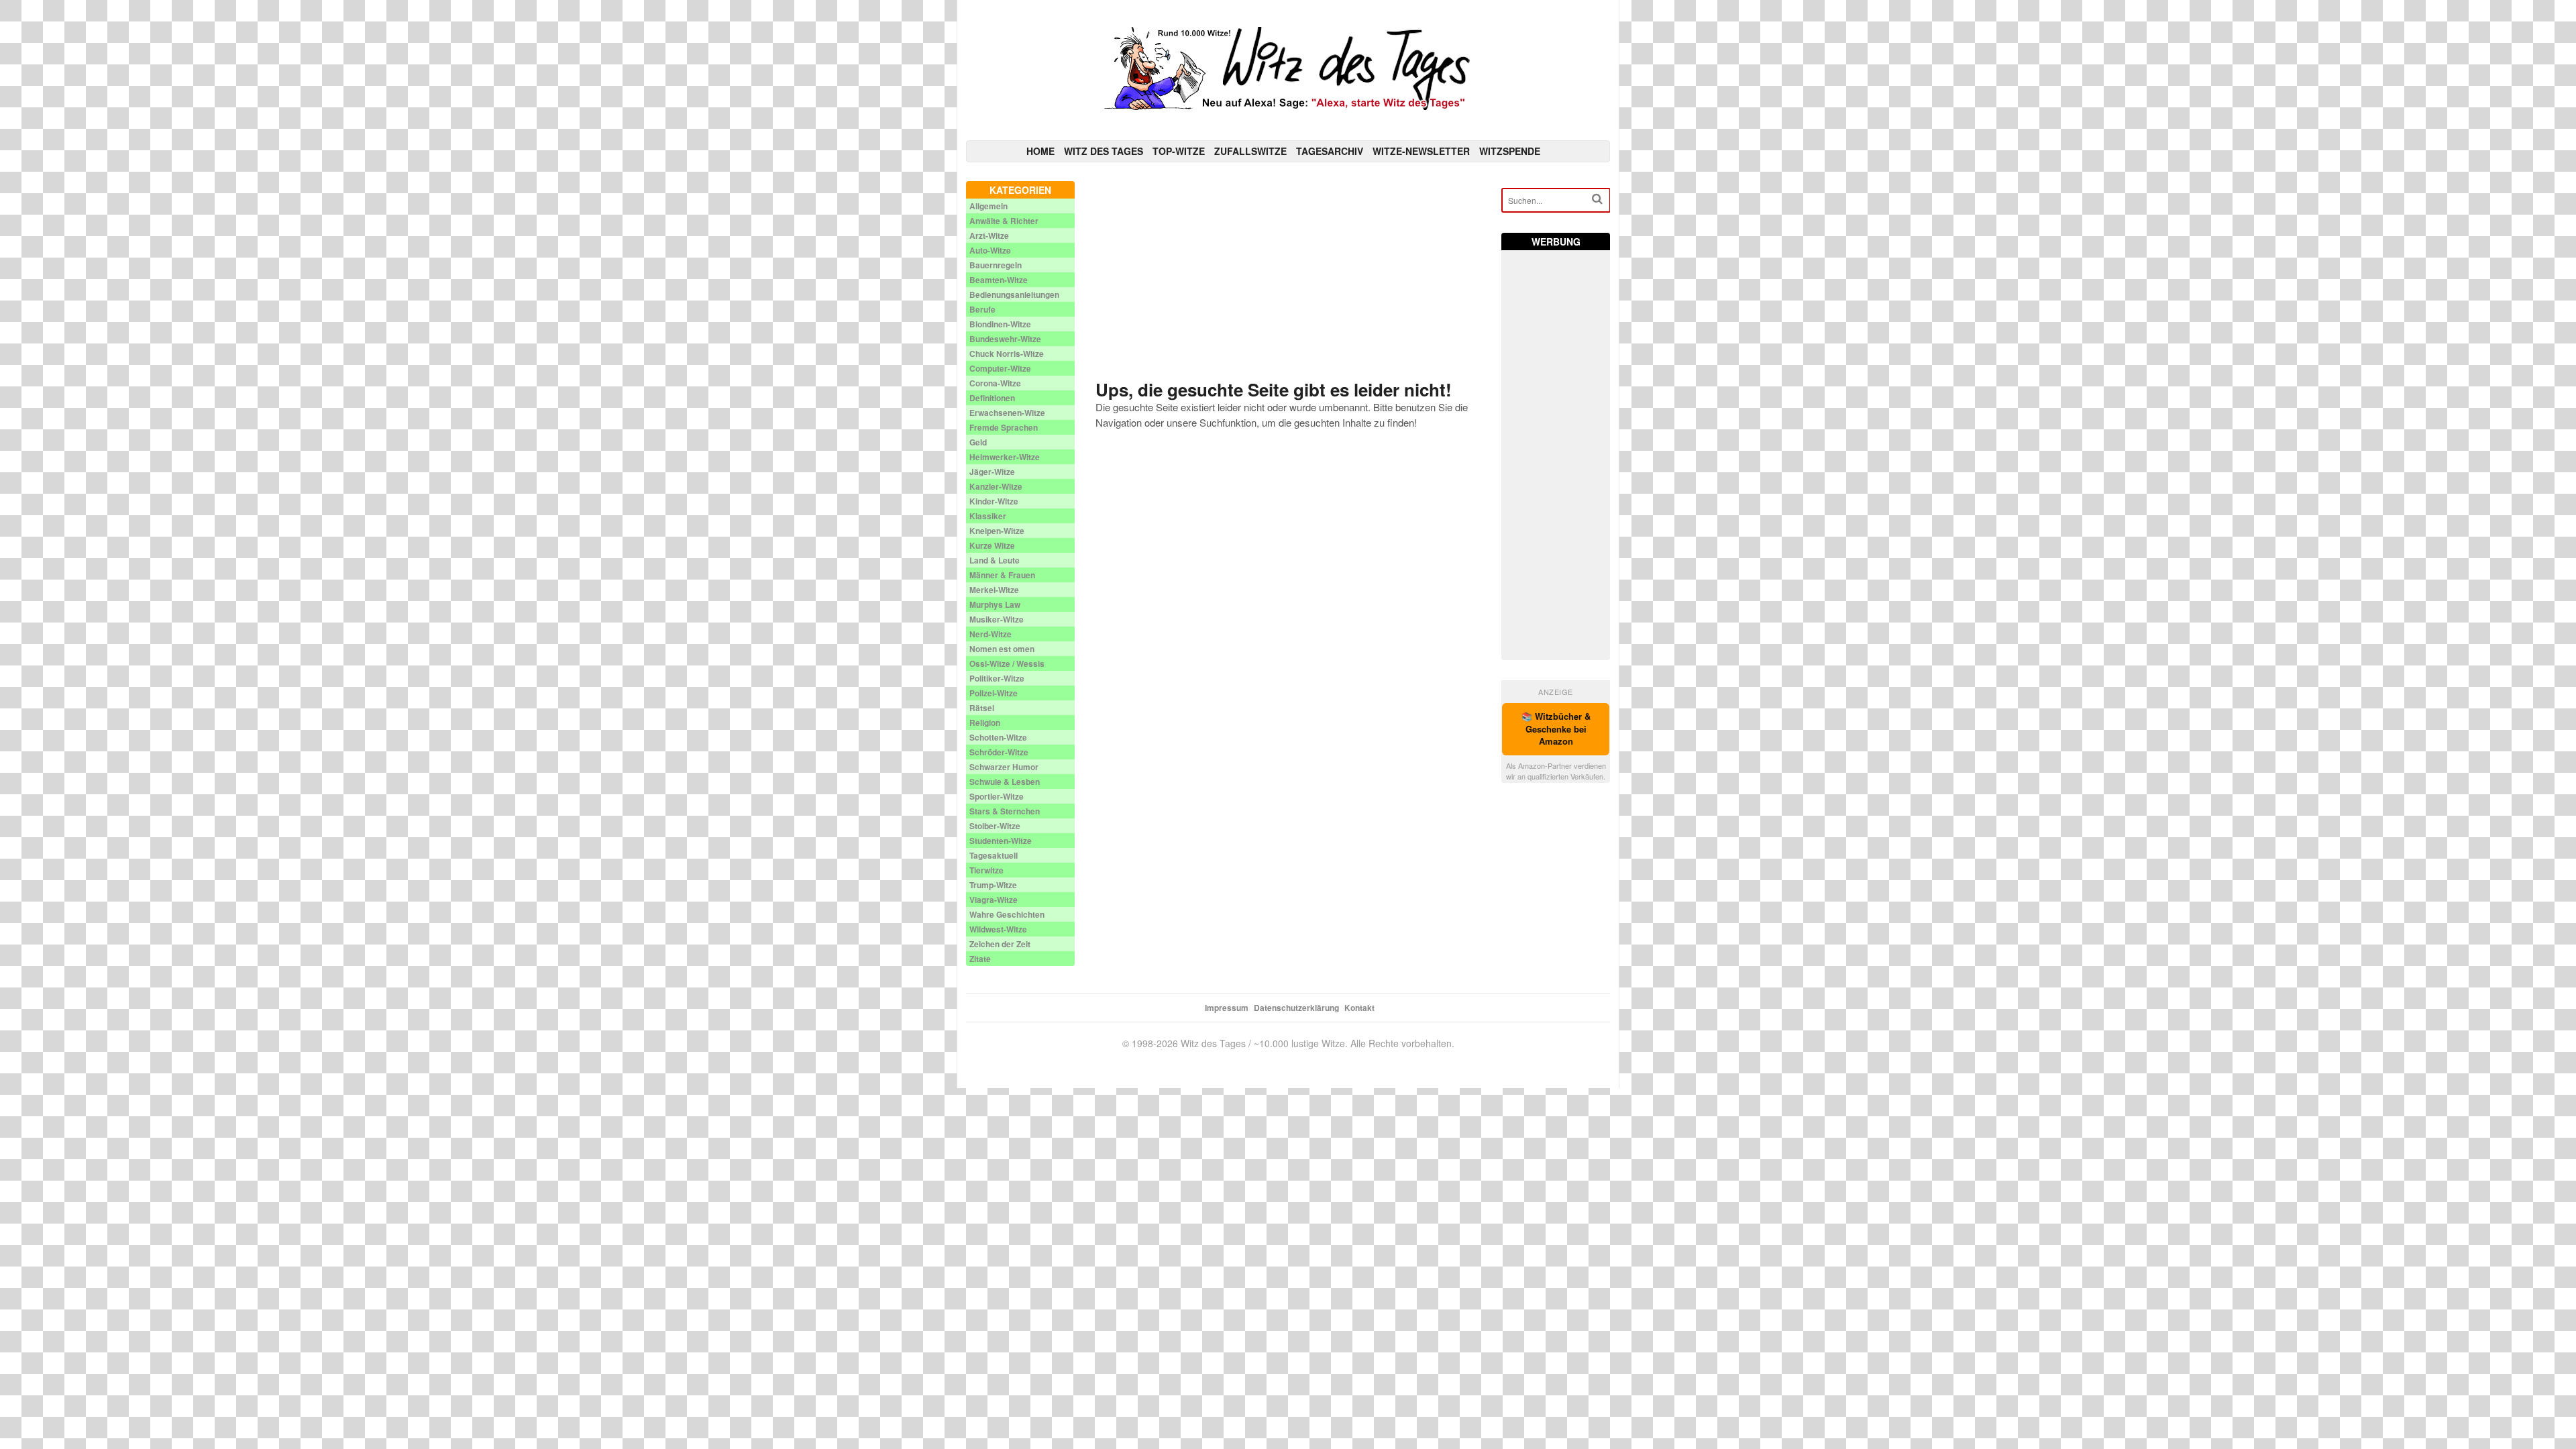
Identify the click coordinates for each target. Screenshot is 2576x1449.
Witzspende (1510, 151)
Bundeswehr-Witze (1005, 339)
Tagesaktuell (994, 855)
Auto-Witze (990, 250)
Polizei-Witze (994, 693)
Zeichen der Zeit (1000, 944)
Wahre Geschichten (1007, 914)
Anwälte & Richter (1004, 221)
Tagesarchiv (1330, 151)
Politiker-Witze (997, 678)
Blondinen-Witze (1000, 324)
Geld (978, 442)
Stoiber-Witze (995, 826)
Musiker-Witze (997, 619)
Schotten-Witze (998, 737)
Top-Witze (1179, 151)
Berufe (982, 309)
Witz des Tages (1104, 151)
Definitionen (992, 398)
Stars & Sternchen (1005, 811)
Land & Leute (995, 560)
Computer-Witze (1000, 368)
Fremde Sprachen (1004, 427)
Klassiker (988, 516)
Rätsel (982, 708)
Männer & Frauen (1002, 575)
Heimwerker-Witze (1005, 457)
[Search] (1597, 199)
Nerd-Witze (990, 634)
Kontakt (1359, 1008)
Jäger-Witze (992, 472)
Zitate (980, 959)
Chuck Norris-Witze (1007, 354)
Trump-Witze (993, 885)
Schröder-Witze (999, 752)
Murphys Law (995, 604)
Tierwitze (986, 870)
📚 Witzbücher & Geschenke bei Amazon (1556, 729)
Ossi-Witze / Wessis (1007, 663)
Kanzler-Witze (996, 486)
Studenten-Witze (1001, 841)
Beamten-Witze (999, 280)
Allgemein (988, 206)
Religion (985, 722)
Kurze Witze (992, 545)
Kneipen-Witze (997, 531)
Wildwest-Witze (998, 929)
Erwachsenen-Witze (1007, 413)
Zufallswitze (1250, 151)
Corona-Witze (995, 383)
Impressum (1227, 1008)
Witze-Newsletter (1421, 151)
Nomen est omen (1002, 649)
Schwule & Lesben (1005, 782)
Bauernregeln (996, 265)
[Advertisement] (1288, 275)
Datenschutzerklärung (1296, 1008)
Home (1040, 151)
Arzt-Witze (989, 235)
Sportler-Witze (997, 796)
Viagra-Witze (994, 900)
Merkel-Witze (994, 590)
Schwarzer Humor (1004, 767)
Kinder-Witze (994, 501)
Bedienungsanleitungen (1014, 294)
